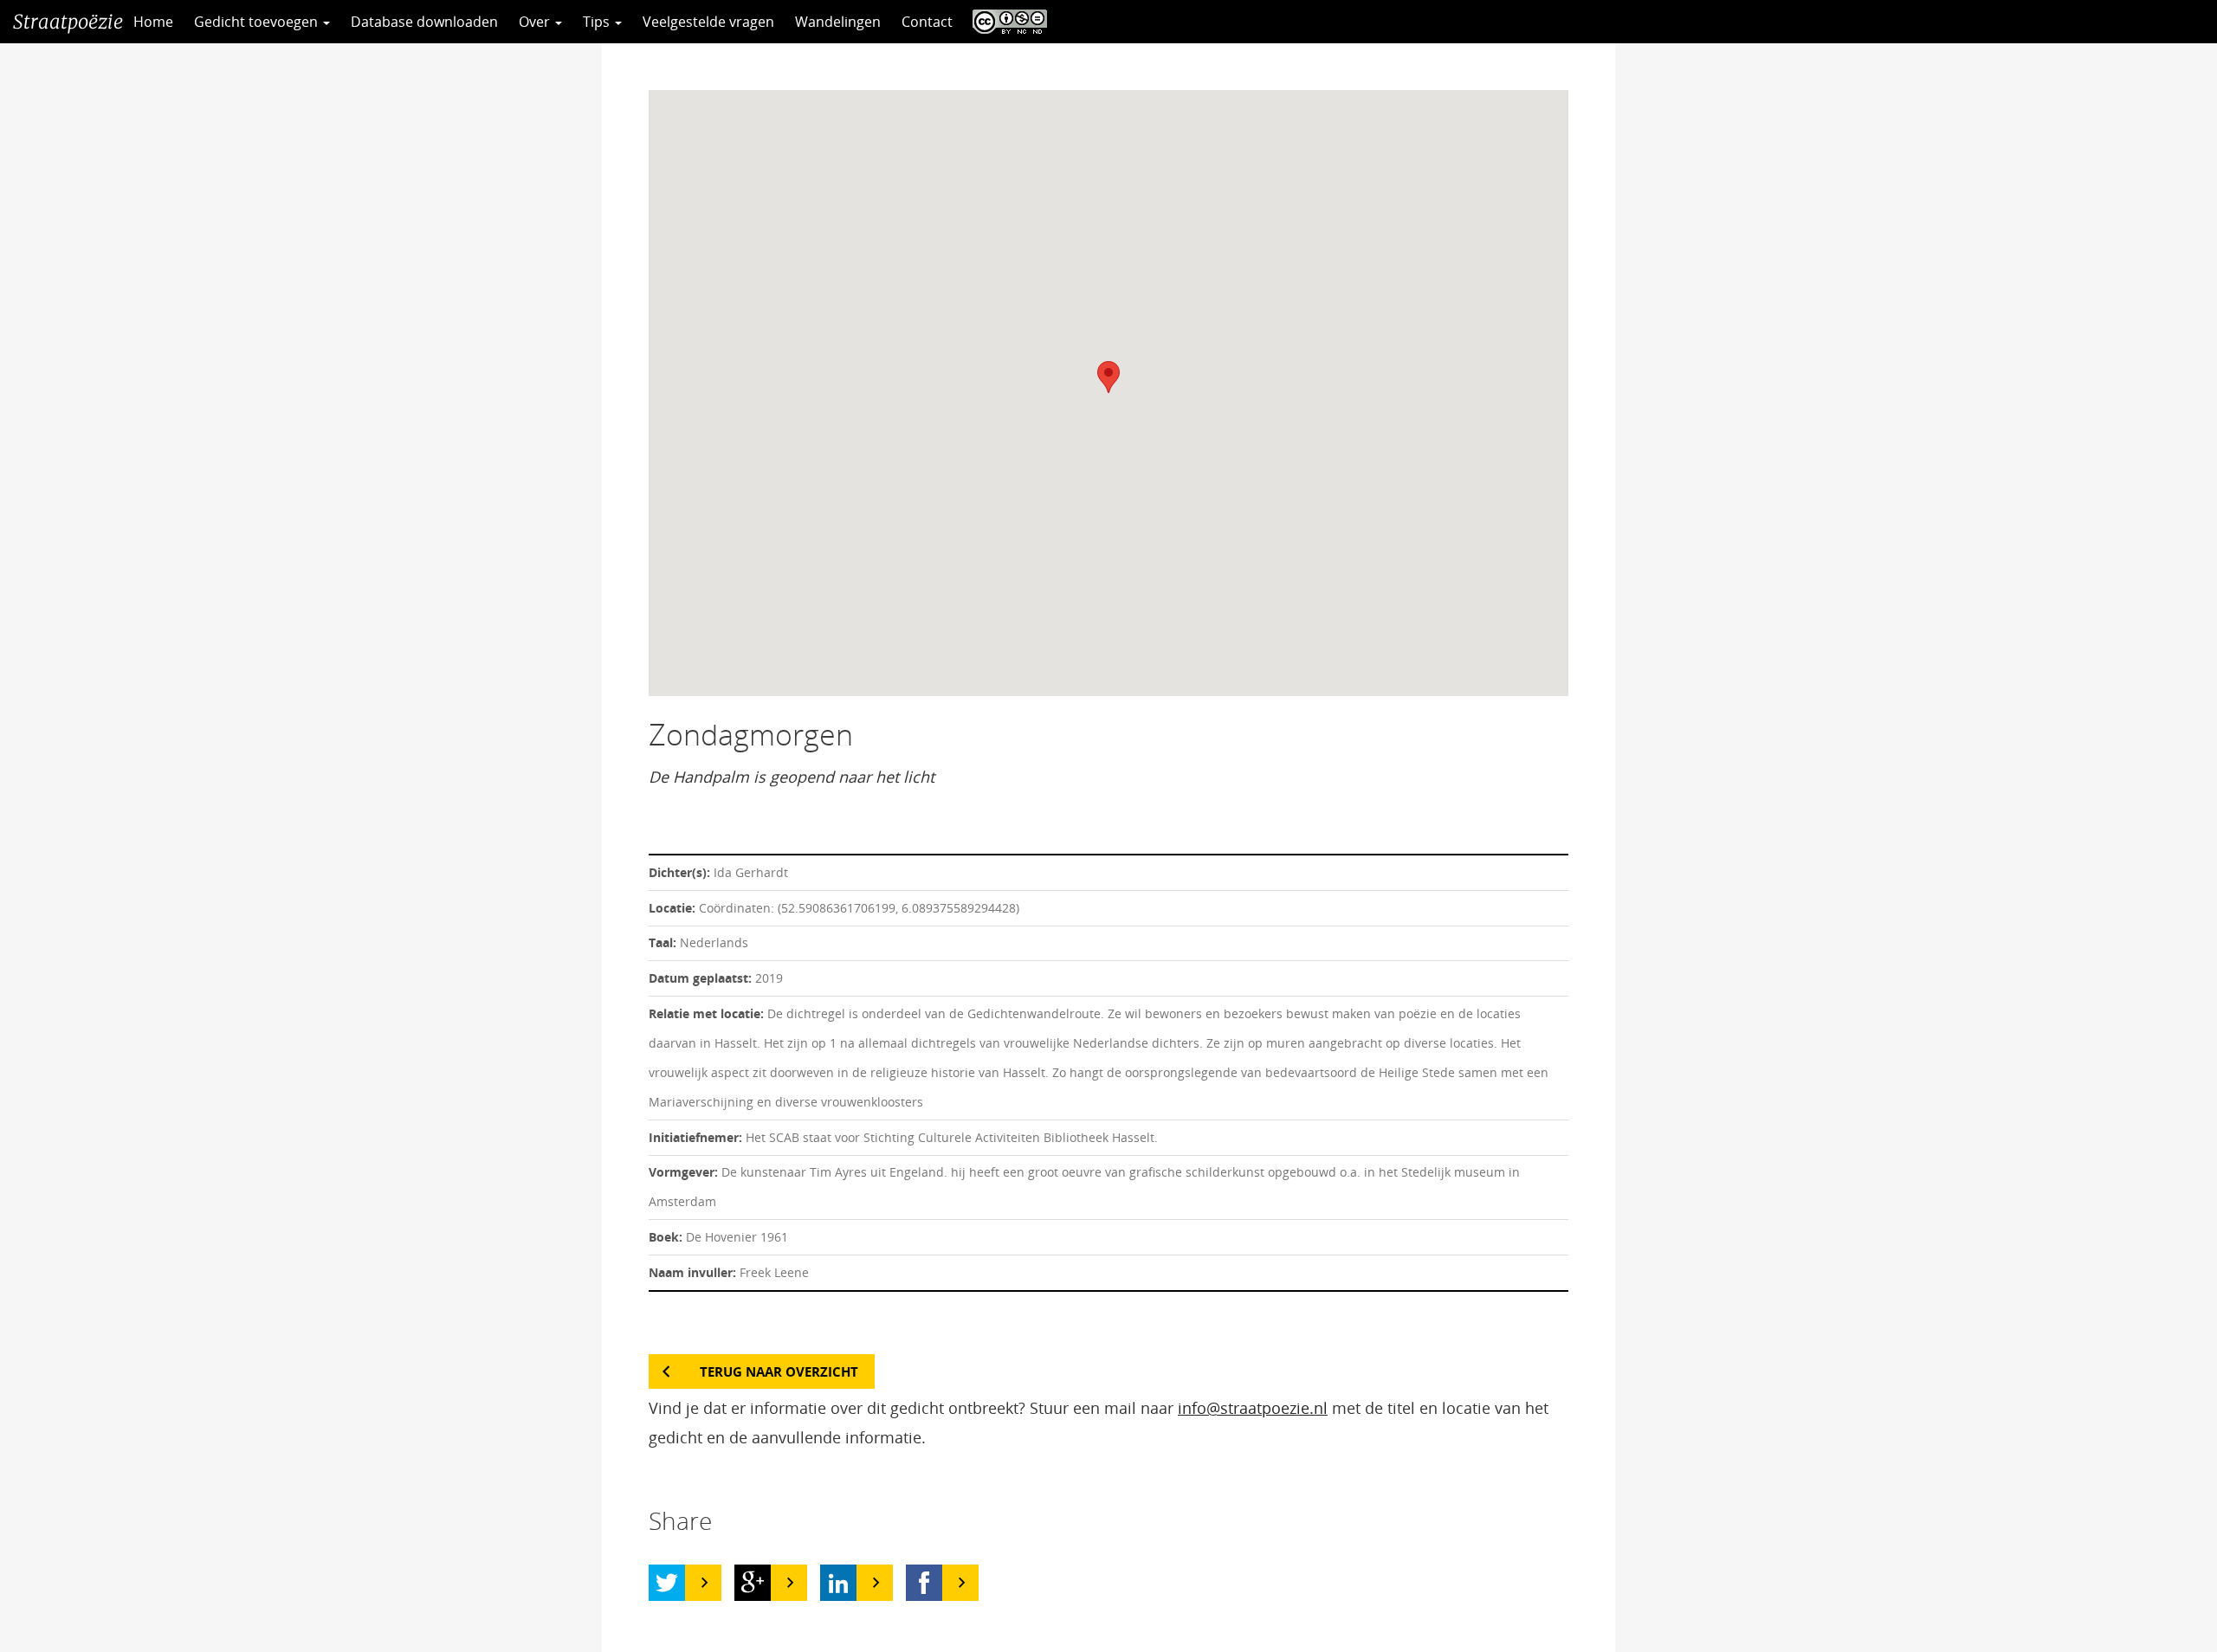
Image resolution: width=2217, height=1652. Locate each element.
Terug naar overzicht (779, 1371)
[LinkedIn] (838, 1583)
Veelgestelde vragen (708, 22)
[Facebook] (924, 1583)
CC (1005, 22)
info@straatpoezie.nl (1253, 1408)
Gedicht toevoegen (258, 22)
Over (536, 22)
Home (153, 22)
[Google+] (753, 1583)
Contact (927, 22)
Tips (598, 22)
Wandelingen (838, 22)
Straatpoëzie (68, 22)
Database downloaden (424, 22)
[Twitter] (667, 1583)
